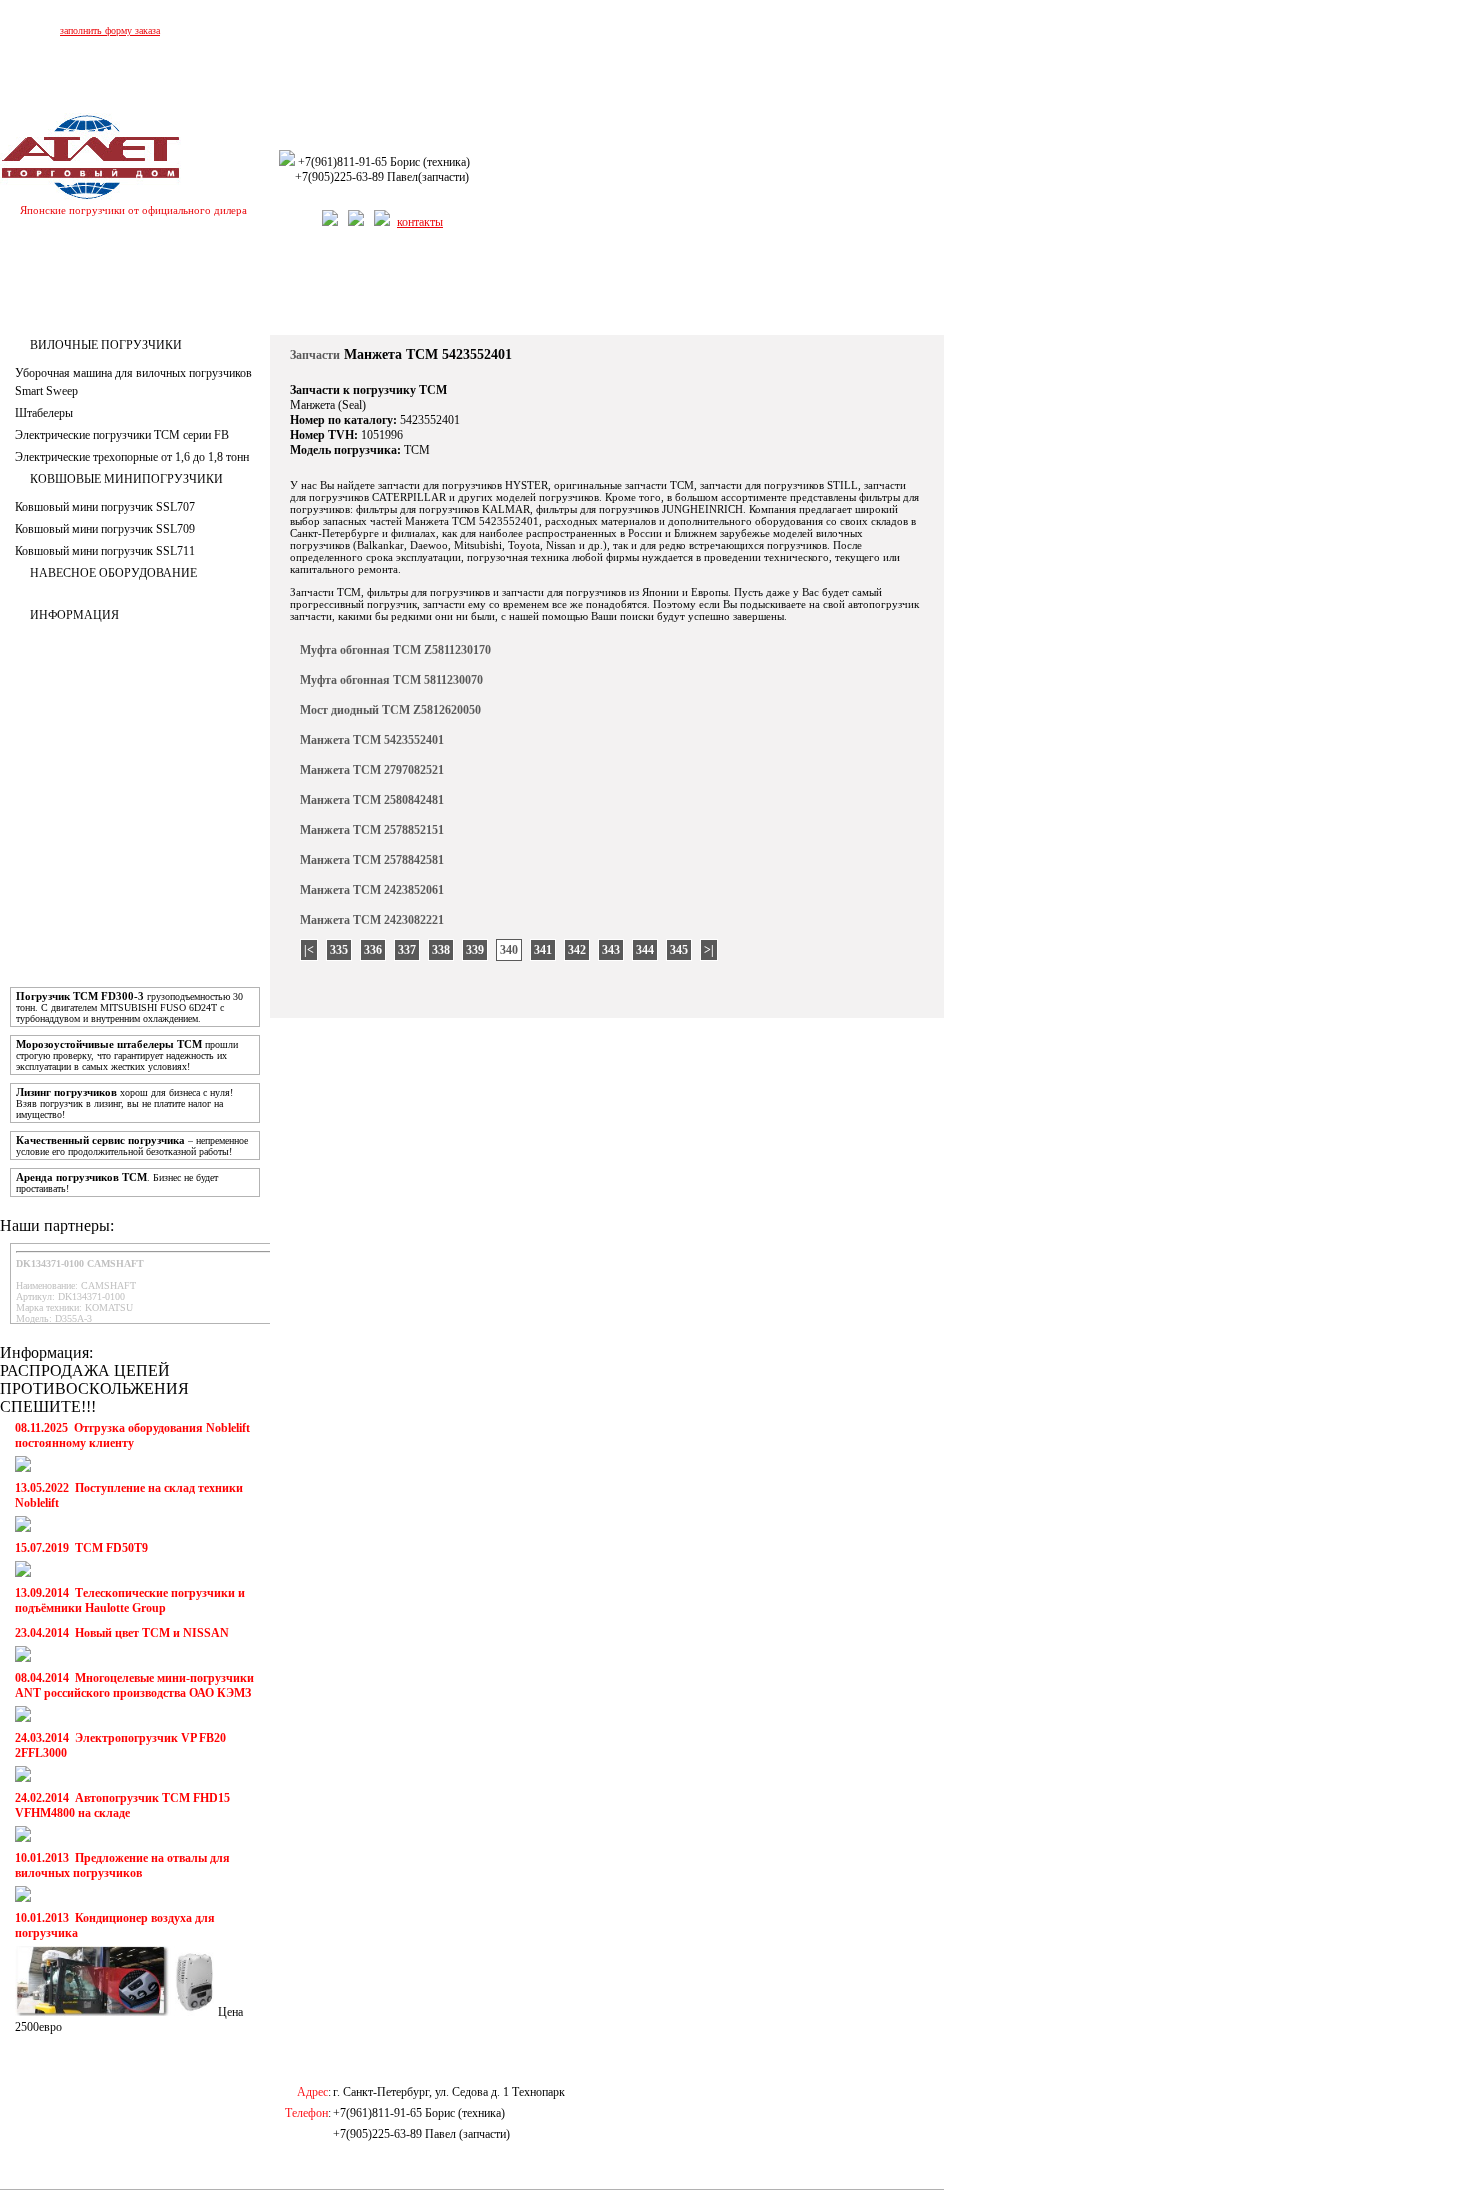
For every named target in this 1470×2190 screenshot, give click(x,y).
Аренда (132, 287)
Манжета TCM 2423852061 (372, 890)
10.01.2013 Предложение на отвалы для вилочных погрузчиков (122, 1865)
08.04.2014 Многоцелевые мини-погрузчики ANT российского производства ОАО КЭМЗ (134, 1685)
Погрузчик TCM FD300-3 (80, 996)
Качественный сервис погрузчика (100, 1140)
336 (373, 950)
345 (679, 950)
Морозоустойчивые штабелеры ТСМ (109, 1044)
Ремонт (347, 287)
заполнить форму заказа (110, 30)
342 (577, 950)
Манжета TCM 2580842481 (372, 800)
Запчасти (499, 287)
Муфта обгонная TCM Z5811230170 (395, 650)
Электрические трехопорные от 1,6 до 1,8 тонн (132, 457)
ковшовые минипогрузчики (126, 479)
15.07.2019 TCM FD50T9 (81, 1548)
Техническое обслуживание (240, 287)
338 (441, 950)
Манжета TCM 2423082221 (372, 920)
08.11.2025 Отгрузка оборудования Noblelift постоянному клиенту (132, 1435)
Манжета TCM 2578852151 (372, 830)
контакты (420, 222)
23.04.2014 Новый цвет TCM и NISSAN (122, 1633)
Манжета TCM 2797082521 (372, 770)
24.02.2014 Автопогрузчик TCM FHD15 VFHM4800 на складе (122, 1805)
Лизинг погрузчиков (66, 1092)
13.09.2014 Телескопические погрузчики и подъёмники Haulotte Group (130, 1600)
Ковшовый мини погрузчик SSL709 (105, 529)
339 (475, 950)
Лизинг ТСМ (60, 287)
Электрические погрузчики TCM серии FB (122, 435)
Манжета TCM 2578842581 (372, 860)
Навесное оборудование (113, 573)
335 (339, 950)
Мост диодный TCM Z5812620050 (390, 710)
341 (543, 950)
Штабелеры (44, 413)
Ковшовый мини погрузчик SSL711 (105, 551)
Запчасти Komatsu (665, 287)
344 (645, 950)
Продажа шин (421, 287)
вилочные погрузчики (106, 345)
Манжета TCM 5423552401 (372, 740)
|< (309, 950)
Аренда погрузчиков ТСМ (81, 1177)
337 (407, 950)
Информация (74, 615)
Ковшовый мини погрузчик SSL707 (105, 507)
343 (611, 950)
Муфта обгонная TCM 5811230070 (391, 680)
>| (709, 950)
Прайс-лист (570, 287)
